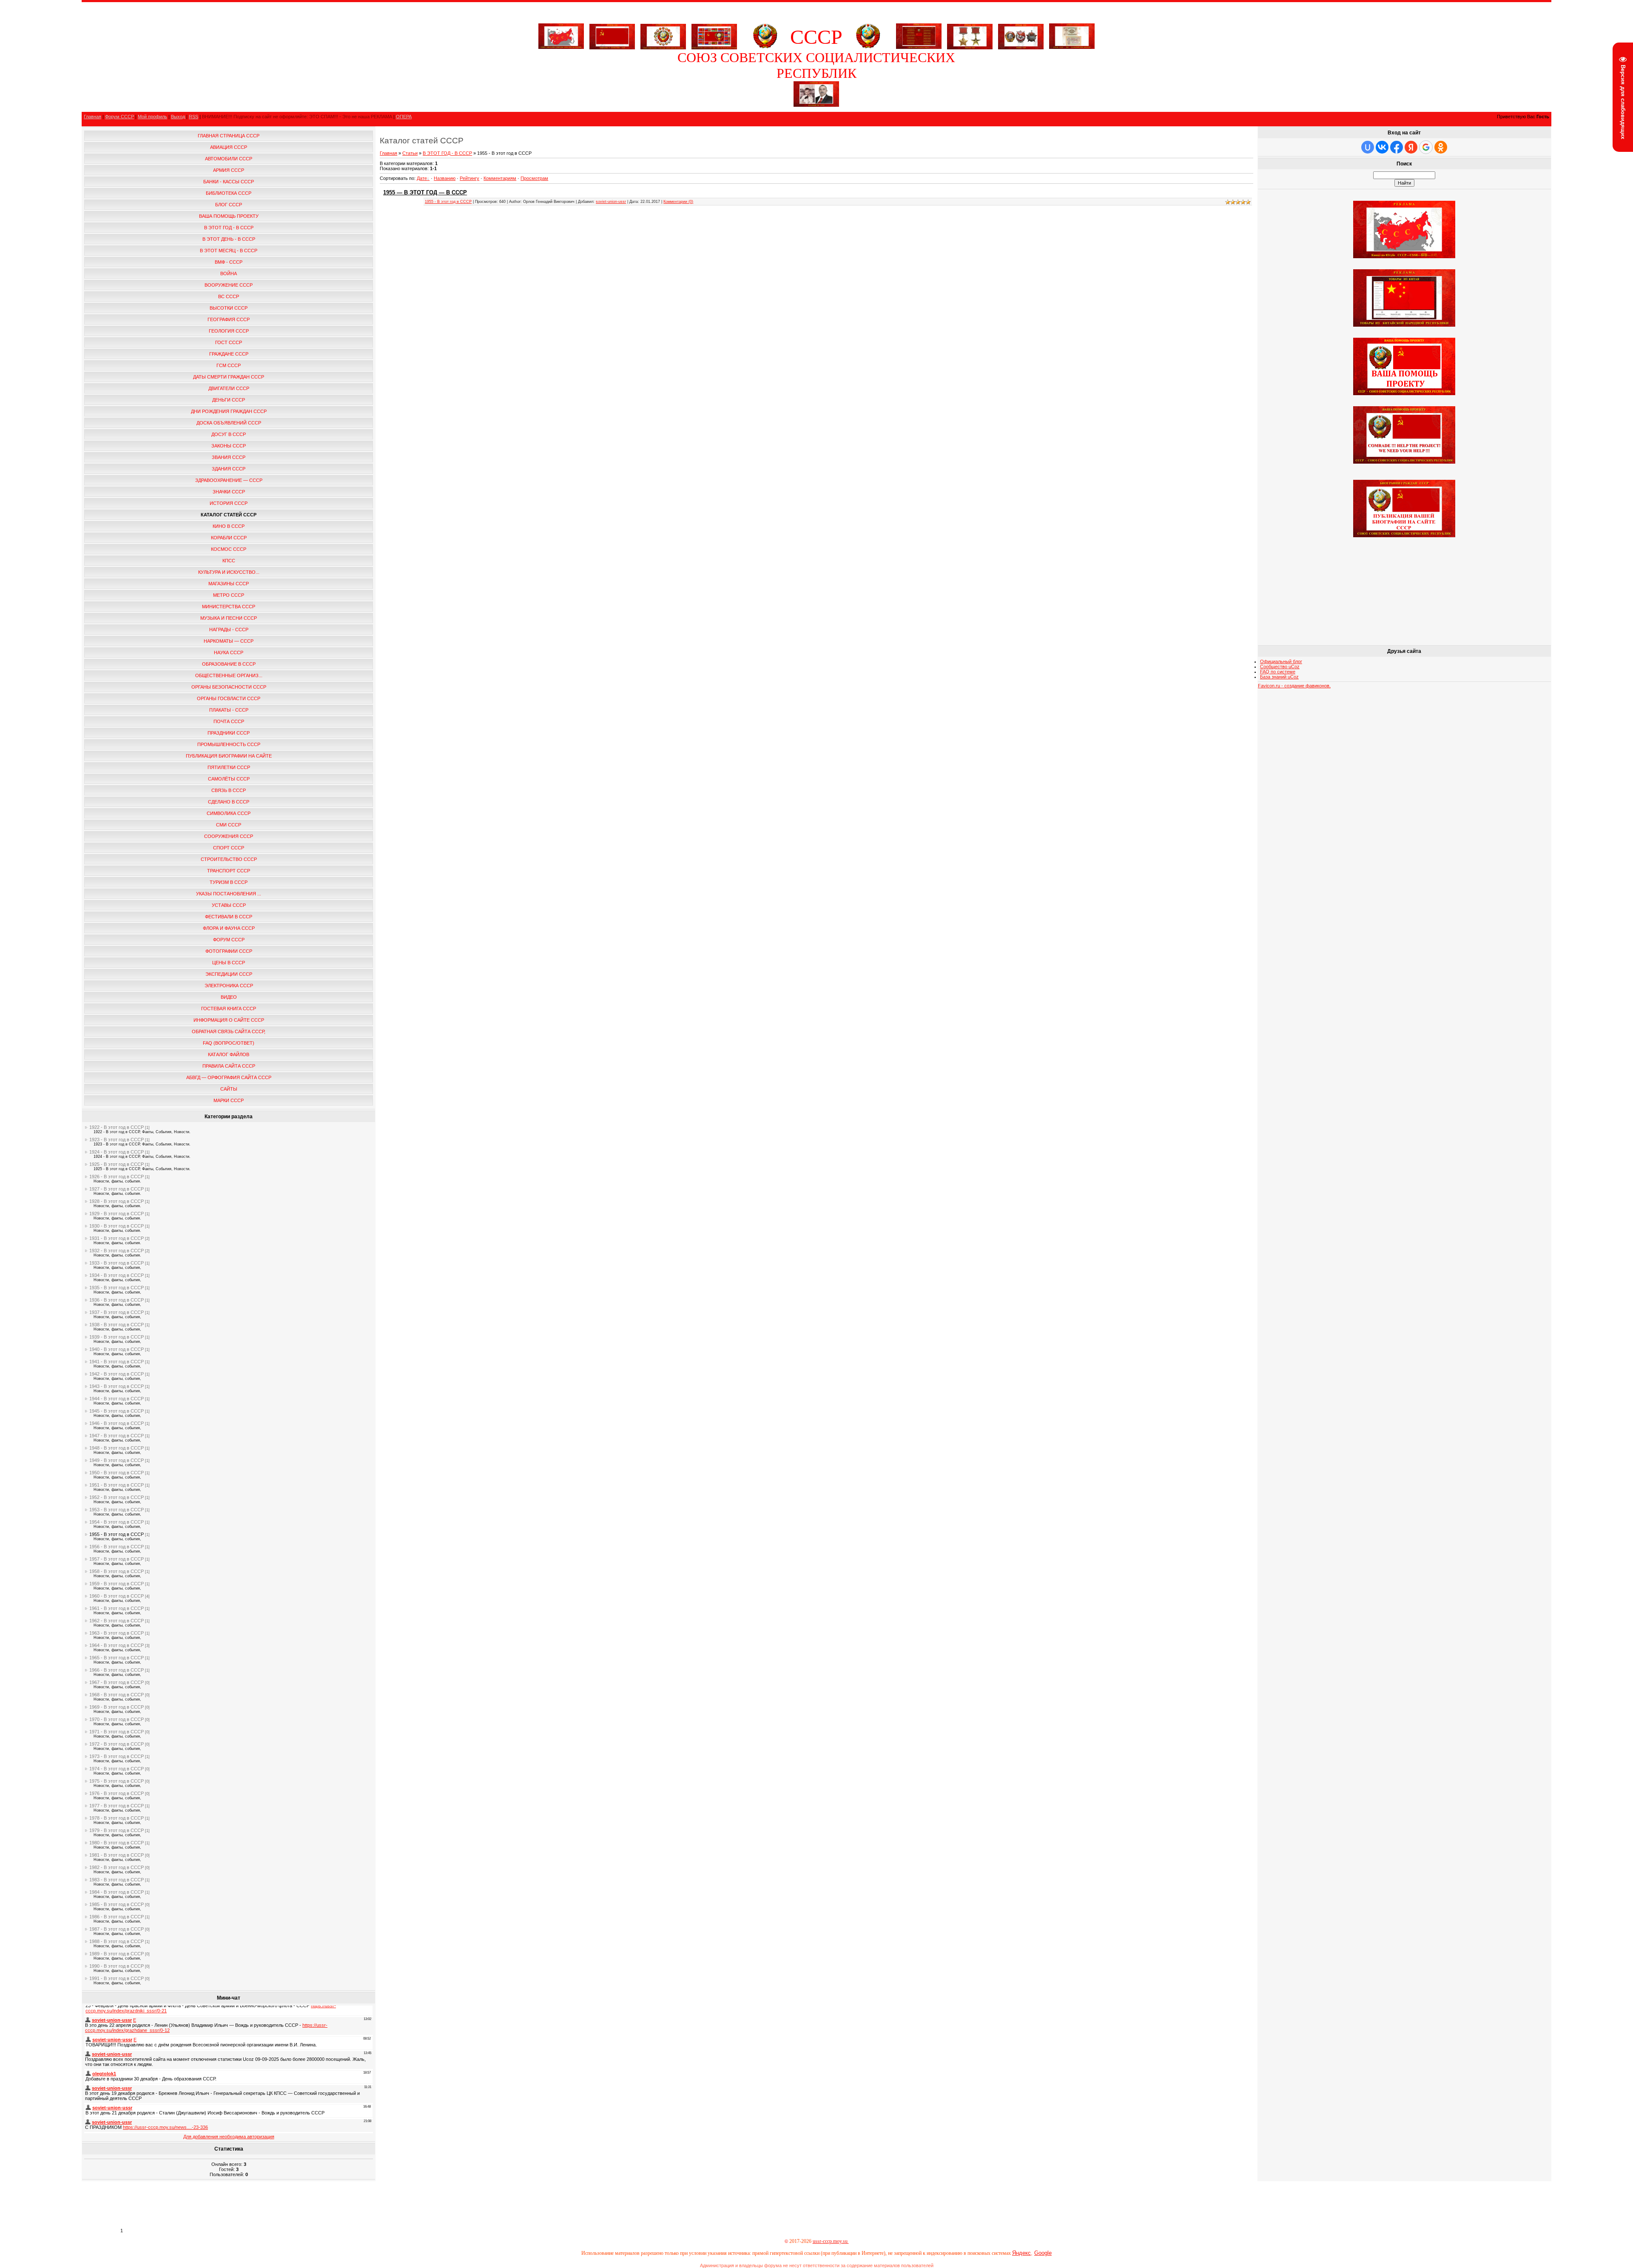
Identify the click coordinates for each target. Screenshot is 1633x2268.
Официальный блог (1281, 661)
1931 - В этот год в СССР (117, 1238)
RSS (193, 117)
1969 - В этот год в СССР (117, 1707)
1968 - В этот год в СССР (117, 1695)
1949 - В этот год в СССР (117, 1460)
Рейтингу (469, 178)
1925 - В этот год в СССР (117, 1164)
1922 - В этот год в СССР (117, 1127)
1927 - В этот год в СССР (117, 1189)
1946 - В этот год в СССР (117, 1423)
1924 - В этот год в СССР (117, 1152)
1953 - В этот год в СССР (117, 1510)
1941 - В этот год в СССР (117, 1362)
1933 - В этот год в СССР (117, 1263)
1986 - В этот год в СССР (117, 1917)
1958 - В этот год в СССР (117, 1571)
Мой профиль (152, 117)
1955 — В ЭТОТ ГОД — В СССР (425, 192)
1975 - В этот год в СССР (117, 1781)
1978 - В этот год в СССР (117, 1818)
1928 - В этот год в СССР (117, 1201)
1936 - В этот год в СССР (117, 1300)
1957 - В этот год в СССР (117, 1559)
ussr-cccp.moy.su (831, 2241)
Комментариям (500, 178)
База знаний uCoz (1279, 677)
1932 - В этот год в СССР (117, 1251)
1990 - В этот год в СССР (117, 1966)
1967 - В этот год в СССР (117, 1682)
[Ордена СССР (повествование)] (1021, 35)
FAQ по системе (1278, 672)
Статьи (410, 153)
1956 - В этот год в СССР (117, 1547)
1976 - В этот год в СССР (117, 1793)
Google (1043, 2253)
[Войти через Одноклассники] (1441, 147)
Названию (445, 178)
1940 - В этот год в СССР (117, 1349)
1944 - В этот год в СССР (117, 1399)
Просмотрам (534, 178)
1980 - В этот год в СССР (117, 1843)
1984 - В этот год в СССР (117, 1892)
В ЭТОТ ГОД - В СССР (447, 153)
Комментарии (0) (678, 202)
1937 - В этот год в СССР (117, 1312)
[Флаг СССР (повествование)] (612, 35)
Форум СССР (119, 117)
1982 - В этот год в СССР (117, 1867)
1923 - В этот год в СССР (117, 1140)
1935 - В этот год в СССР (117, 1288)
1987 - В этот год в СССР (117, 1929)
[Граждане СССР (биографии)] (816, 105)
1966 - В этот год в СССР (117, 1670)
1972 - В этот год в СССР (117, 1744)
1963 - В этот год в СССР (117, 1633)
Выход (178, 117)
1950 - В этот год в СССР (117, 1473)
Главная (92, 117)
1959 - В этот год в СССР (117, 1584)
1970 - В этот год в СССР (117, 1719)
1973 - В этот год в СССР (117, 1756)
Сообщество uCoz (1280, 667)
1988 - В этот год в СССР (117, 1941)
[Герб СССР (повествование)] (765, 47)
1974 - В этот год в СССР (117, 1769)
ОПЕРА (404, 117)
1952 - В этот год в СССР (117, 1497)
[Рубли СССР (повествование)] (1072, 47)
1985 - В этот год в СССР (117, 1904)
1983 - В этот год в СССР (117, 1880)
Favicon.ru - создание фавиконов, (1294, 686)
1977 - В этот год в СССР (117, 1806)
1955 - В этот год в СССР (117, 1534)
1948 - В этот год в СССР (117, 1448)
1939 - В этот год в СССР (117, 1337)
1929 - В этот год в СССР (117, 1214)
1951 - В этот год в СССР (117, 1485)
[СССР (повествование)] (561, 47)
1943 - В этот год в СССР (117, 1386)
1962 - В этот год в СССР (117, 1621)
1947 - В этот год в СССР (117, 1436)
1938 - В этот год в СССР (117, 1325)
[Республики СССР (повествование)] (714, 35)
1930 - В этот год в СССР (117, 1226)
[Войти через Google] (1426, 147)
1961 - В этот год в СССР (117, 1608)
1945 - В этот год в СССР (117, 1411)
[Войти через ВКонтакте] (1382, 147)
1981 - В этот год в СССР (117, 1855)
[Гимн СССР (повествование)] (919, 47)
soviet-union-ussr (611, 202)
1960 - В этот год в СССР (117, 1596)
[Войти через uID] (1368, 147)
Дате (422, 178)
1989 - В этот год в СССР (117, 1954)
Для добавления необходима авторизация (229, 2137)
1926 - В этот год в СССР (117, 1177)
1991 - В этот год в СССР (117, 1978)
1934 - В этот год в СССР (117, 1275)
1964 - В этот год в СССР (117, 1645)
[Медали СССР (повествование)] (970, 35)
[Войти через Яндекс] (1411, 147)
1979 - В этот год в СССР (117, 1830)
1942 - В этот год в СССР (117, 1374)
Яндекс (1021, 2253)
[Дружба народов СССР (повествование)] (663, 35)
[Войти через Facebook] (1397, 147)
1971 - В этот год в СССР (117, 1732)
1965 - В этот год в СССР (117, 1658)
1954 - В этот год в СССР (117, 1522)
